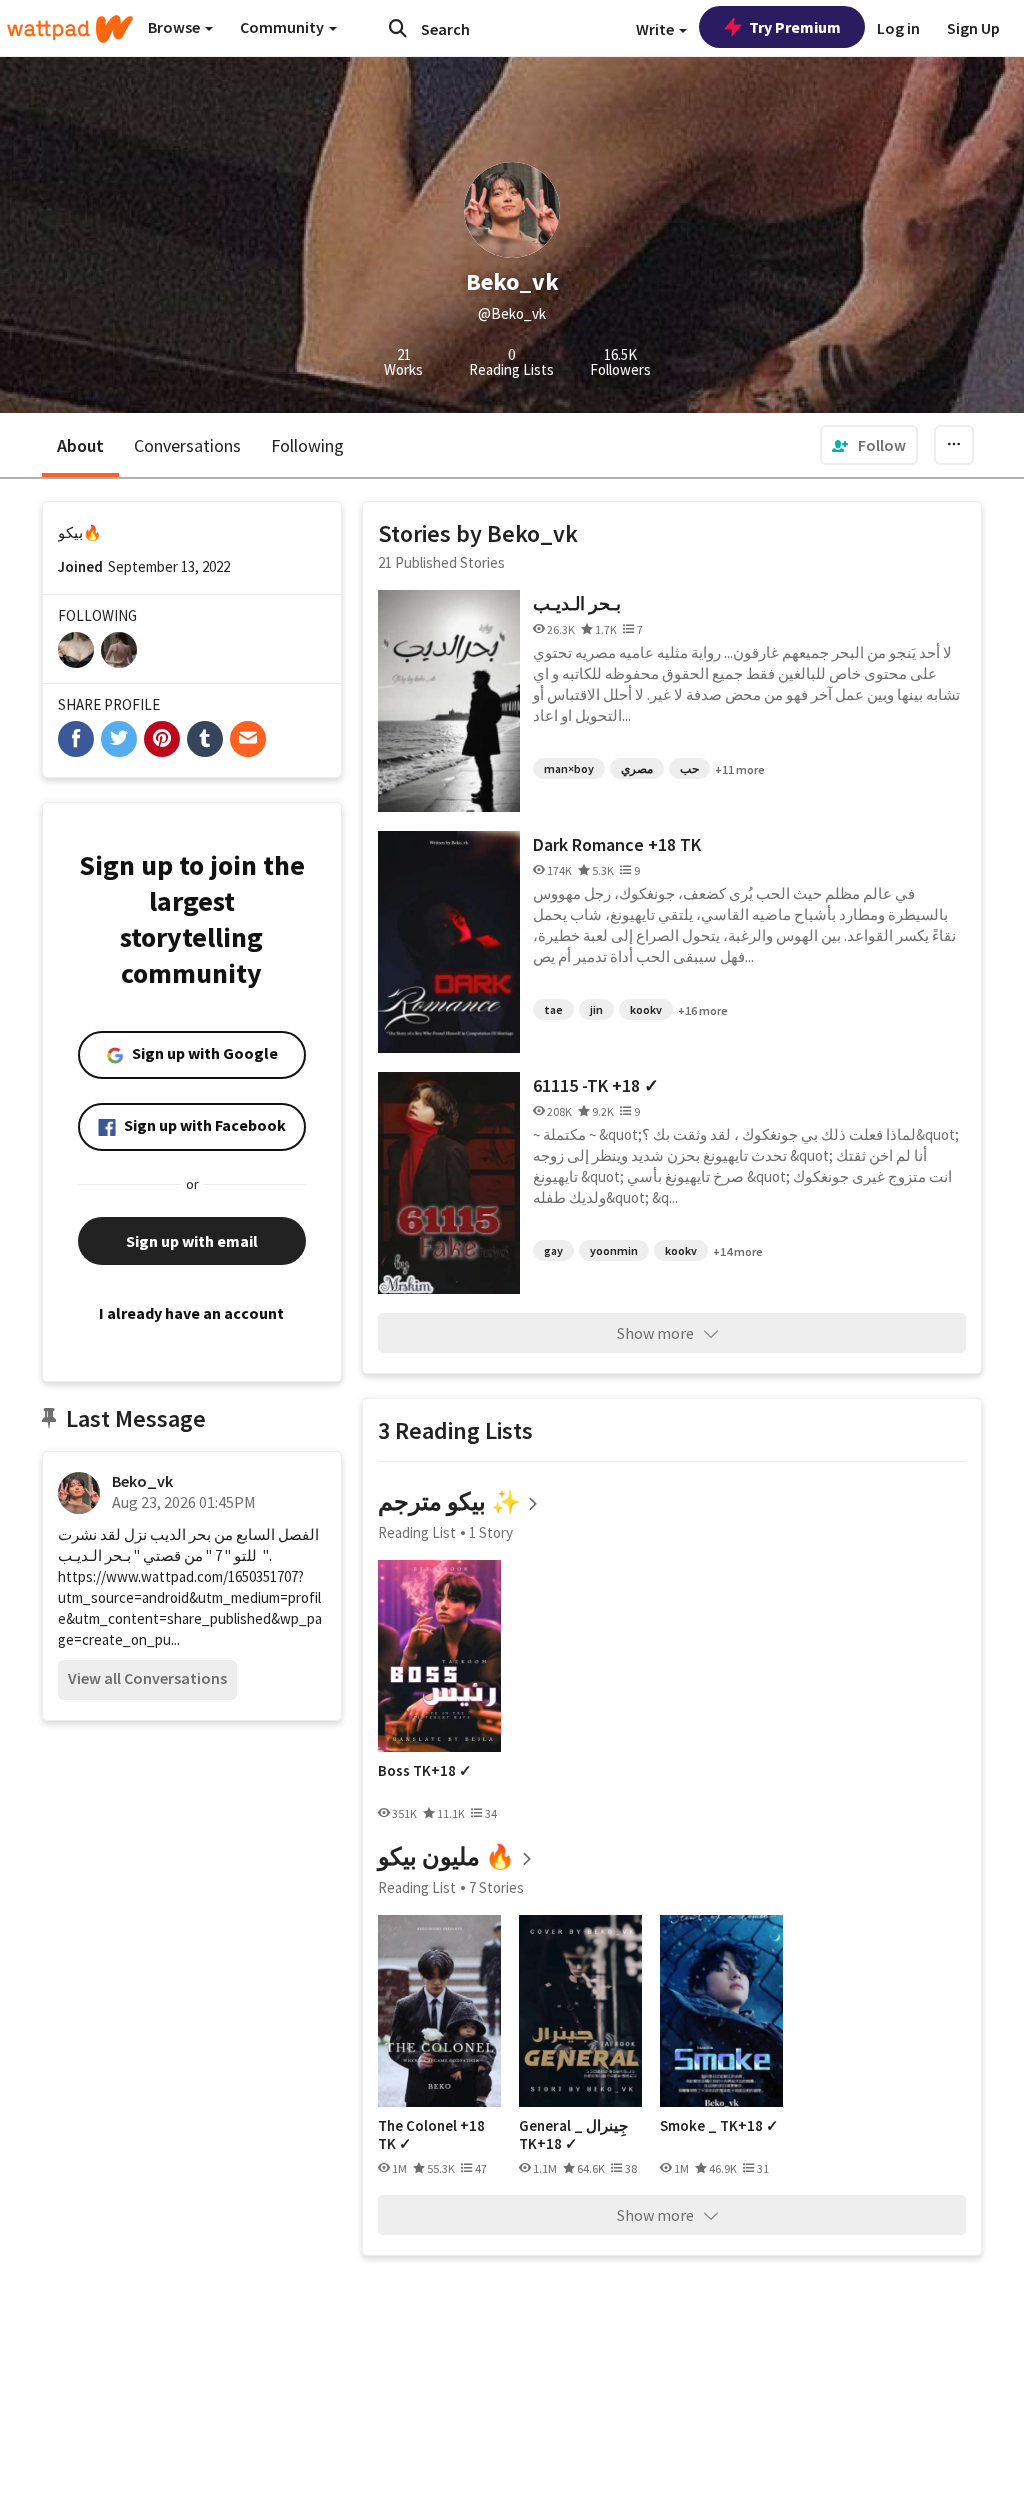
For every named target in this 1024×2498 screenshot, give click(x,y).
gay (553, 1250)
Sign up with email (192, 1241)
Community (283, 27)
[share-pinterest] (162, 739)
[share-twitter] (119, 739)
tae (553, 1009)
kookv (646, 1009)
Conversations (187, 445)
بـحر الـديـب (577, 603)
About (80, 445)
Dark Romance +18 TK (617, 844)
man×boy (569, 768)
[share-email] (248, 739)
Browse (175, 27)
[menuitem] (869, 445)
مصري (637, 768)
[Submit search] (398, 28)
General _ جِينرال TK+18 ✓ (573, 2134)
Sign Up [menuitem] (973, 28)
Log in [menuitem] (898, 28)
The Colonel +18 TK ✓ (431, 2134)
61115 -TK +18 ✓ (596, 1085)
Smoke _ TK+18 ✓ (719, 2126)
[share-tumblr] (205, 739)
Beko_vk (142, 1481)
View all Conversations (147, 1678)
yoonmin (614, 1250)
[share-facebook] (76, 739)
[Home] (70, 29)
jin (596, 1009)
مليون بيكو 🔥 (446, 1856)
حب (689, 768)
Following (307, 445)
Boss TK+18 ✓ (425, 1771)
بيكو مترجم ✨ (449, 1501)
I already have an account (191, 1313)
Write (656, 29)
